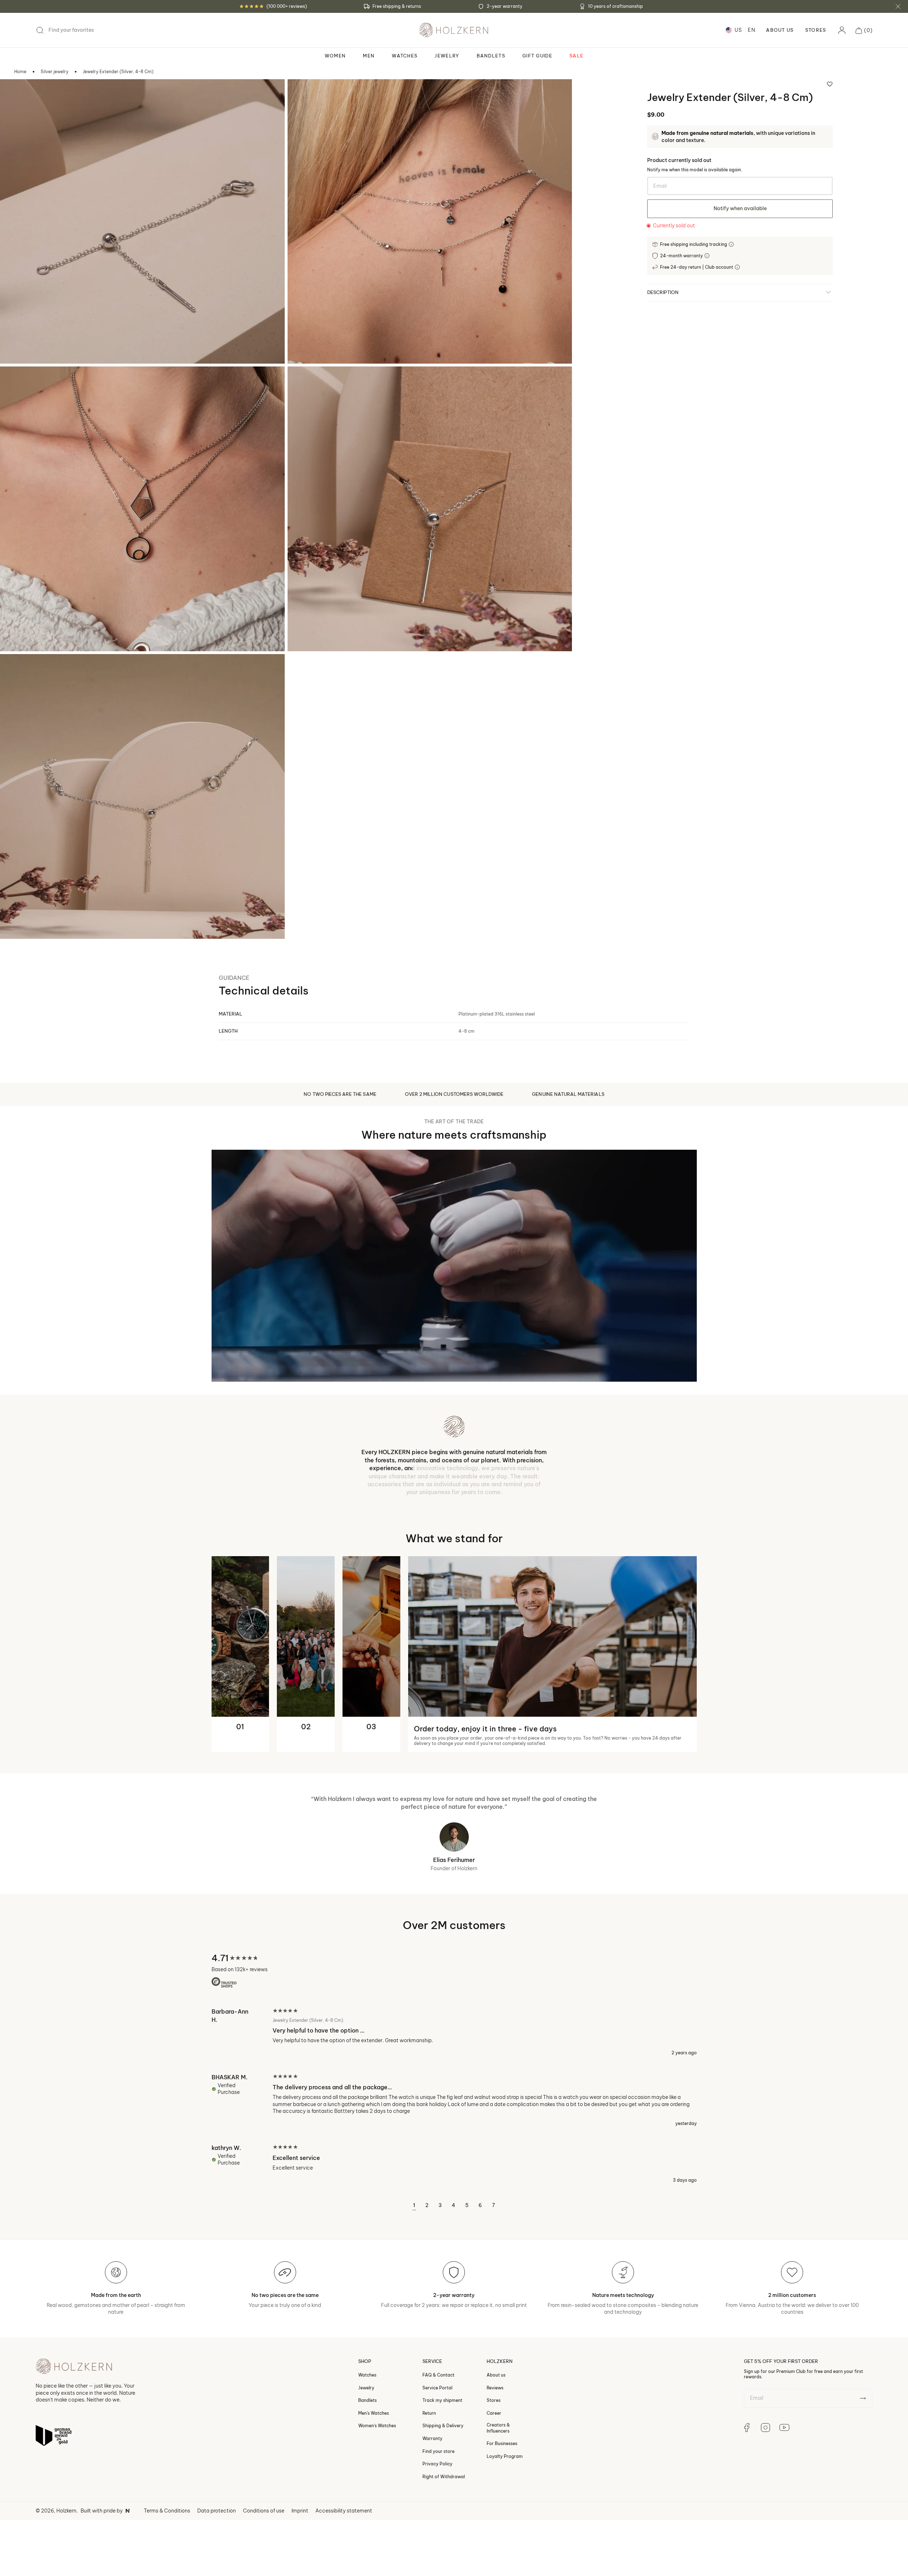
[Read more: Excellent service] (454, 2158)
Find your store (438, 2446)
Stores (816, 30)
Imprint (300, 2505)
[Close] (898, 6)
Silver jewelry (55, 72)
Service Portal (437, 2382)
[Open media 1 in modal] (15, 94)
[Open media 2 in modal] (303, 94)
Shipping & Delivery (443, 2420)
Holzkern (66, 2505)
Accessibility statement (344, 2505)
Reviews (495, 2382)
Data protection (217, 2505)
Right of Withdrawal (444, 2471)
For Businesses (502, 2438)
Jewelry (366, 2382)
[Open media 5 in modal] (15, 669)
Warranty (432, 2433)
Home (20, 72)
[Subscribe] (863, 2393)
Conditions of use (264, 2505)
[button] (864, 30)
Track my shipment (442, 2395)
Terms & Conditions (167, 2505)
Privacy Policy (437, 2458)
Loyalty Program (505, 2451)
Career (494, 2407)
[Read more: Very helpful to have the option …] (454, 2026)
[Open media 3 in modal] (15, 381)
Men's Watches (374, 2407)
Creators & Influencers (498, 2422)
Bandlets (367, 2395)
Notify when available (740, 208)
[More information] (732, 244)
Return (429, 2407)
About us (496, 2369)
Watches (367, 2369)
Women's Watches (377, 2420)
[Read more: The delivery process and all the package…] (454, 2094)
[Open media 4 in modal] (303, 381)
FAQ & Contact (438, 2369)
